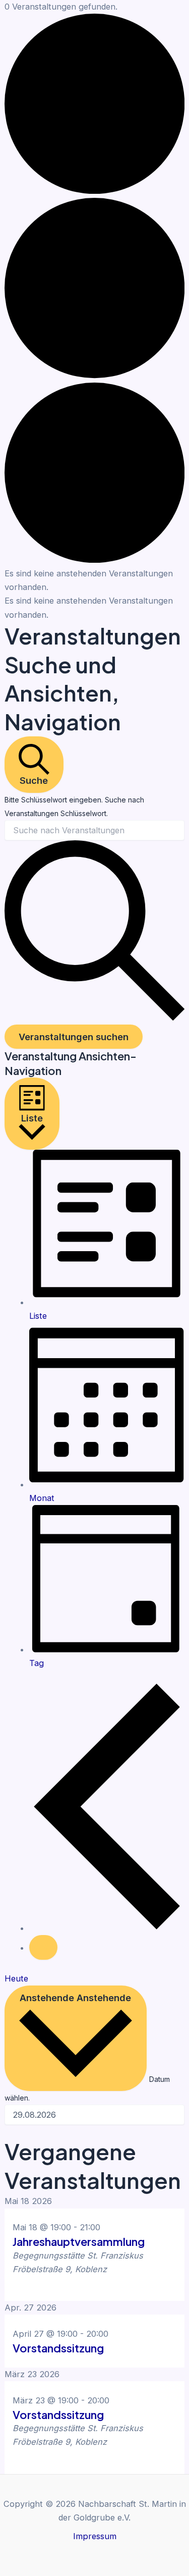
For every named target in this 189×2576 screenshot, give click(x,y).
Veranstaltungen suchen (74, 1037)
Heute (16, 1978)
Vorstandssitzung (58, 2348)
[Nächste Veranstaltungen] (43, 1947)
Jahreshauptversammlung (79, 2241)
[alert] (94, 580)
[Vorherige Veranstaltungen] (107, 1928)
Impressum (95, 2536)
